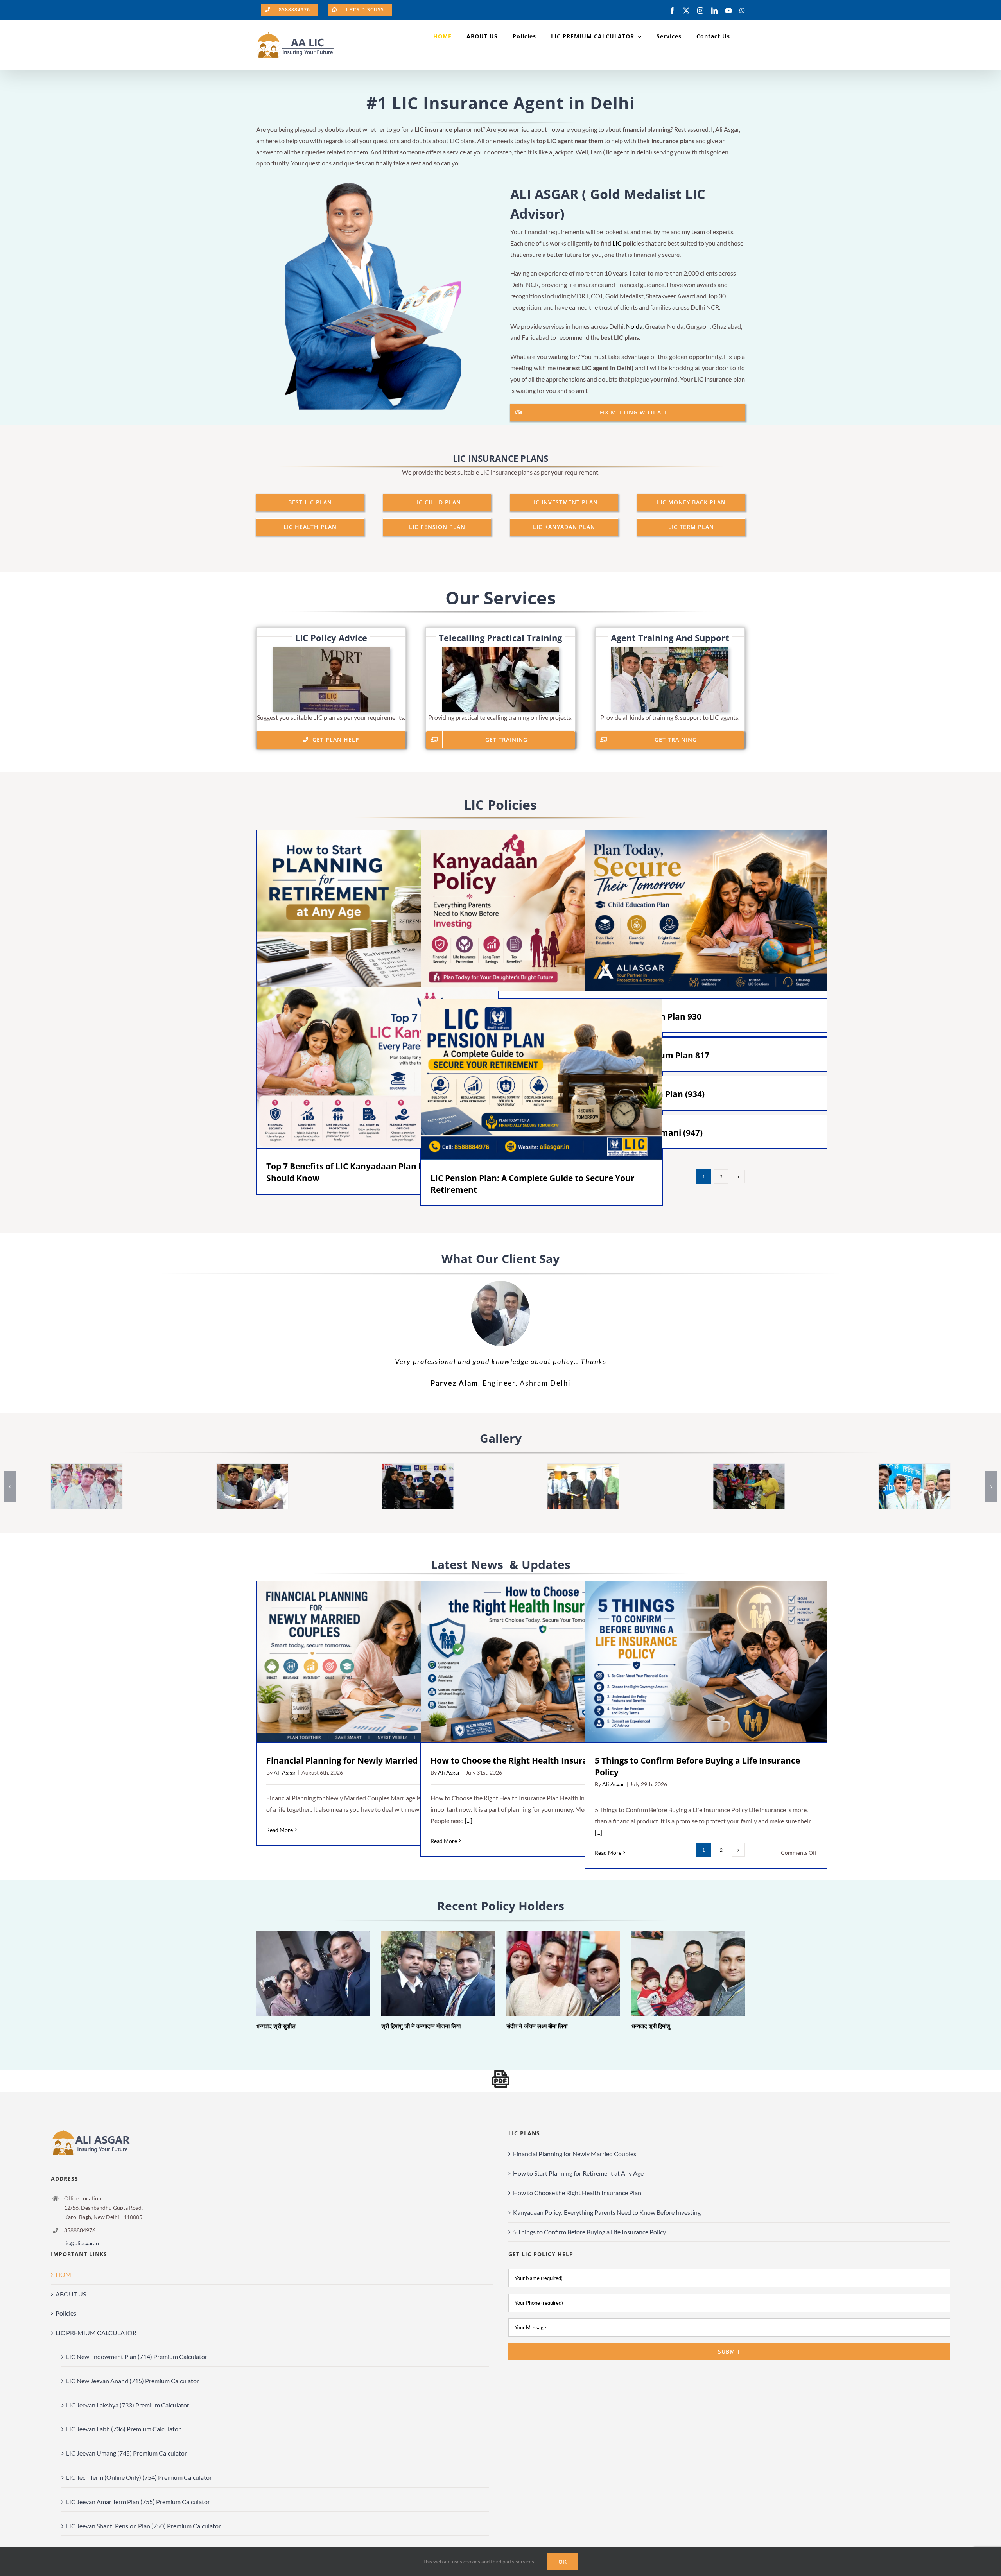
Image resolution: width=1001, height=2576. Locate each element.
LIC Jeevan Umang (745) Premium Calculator (126, 2453)
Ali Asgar (285, 1772)
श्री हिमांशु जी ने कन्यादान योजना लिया (427, 1974)
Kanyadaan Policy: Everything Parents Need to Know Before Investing (530, 911)
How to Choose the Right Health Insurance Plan (531, 1662)
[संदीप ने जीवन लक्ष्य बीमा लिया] (563, 1974)
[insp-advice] (331, 650)
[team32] (749, 1467)
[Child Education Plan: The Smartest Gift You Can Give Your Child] (706, 911)
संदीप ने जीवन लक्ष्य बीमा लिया (552, 1974)
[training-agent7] (87, 1467)
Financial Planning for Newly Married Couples (367, 1662)
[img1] (583, 1467)
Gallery (388, 911)
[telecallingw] (500, 650)
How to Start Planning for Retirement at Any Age (366, 911)
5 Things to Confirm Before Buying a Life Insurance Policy (695, 1662)
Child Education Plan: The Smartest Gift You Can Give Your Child (695, 911)
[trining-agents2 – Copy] (252, 1467)
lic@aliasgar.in (82, 2243)
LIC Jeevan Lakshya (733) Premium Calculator (128, 2405)
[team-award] (418, 1467)
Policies (66, 2313)
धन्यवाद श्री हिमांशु (677, 1974)
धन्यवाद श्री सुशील (302, 1974)
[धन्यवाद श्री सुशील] (313, 1974)
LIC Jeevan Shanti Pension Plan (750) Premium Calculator (144, 2526)
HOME (65, 2274)
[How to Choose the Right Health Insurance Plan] (542, 1662)
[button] (10, 1487)
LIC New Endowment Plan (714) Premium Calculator (137, 2356)
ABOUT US (71, 2294)
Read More (280, 1830)
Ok (563, 2562)
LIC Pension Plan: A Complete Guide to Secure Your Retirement (530, 1080)
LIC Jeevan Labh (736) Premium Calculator (123, 2429)
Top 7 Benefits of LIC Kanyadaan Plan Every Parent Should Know (366, 1068)
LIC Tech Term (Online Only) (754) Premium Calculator (139, 2477)
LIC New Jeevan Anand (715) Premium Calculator (133, 2381)
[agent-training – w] (670, 650)
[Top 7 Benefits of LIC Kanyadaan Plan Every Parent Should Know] (377, 1068)
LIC (617, 243)
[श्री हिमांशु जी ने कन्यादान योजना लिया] (438, 1974)
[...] (468, 1820)
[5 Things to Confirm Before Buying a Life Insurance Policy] (706, 1662)
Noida (634, 326)
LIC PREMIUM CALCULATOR (96, 2333)
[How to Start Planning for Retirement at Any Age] (377, 911)
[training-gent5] (914, 1467)
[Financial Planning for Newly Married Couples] (377, 1662)
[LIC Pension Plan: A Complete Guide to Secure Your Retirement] (542, 1079)
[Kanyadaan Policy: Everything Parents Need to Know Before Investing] (542, 911)
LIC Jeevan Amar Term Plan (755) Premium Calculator (138, 2502)
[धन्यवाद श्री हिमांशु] (688, 1974)
